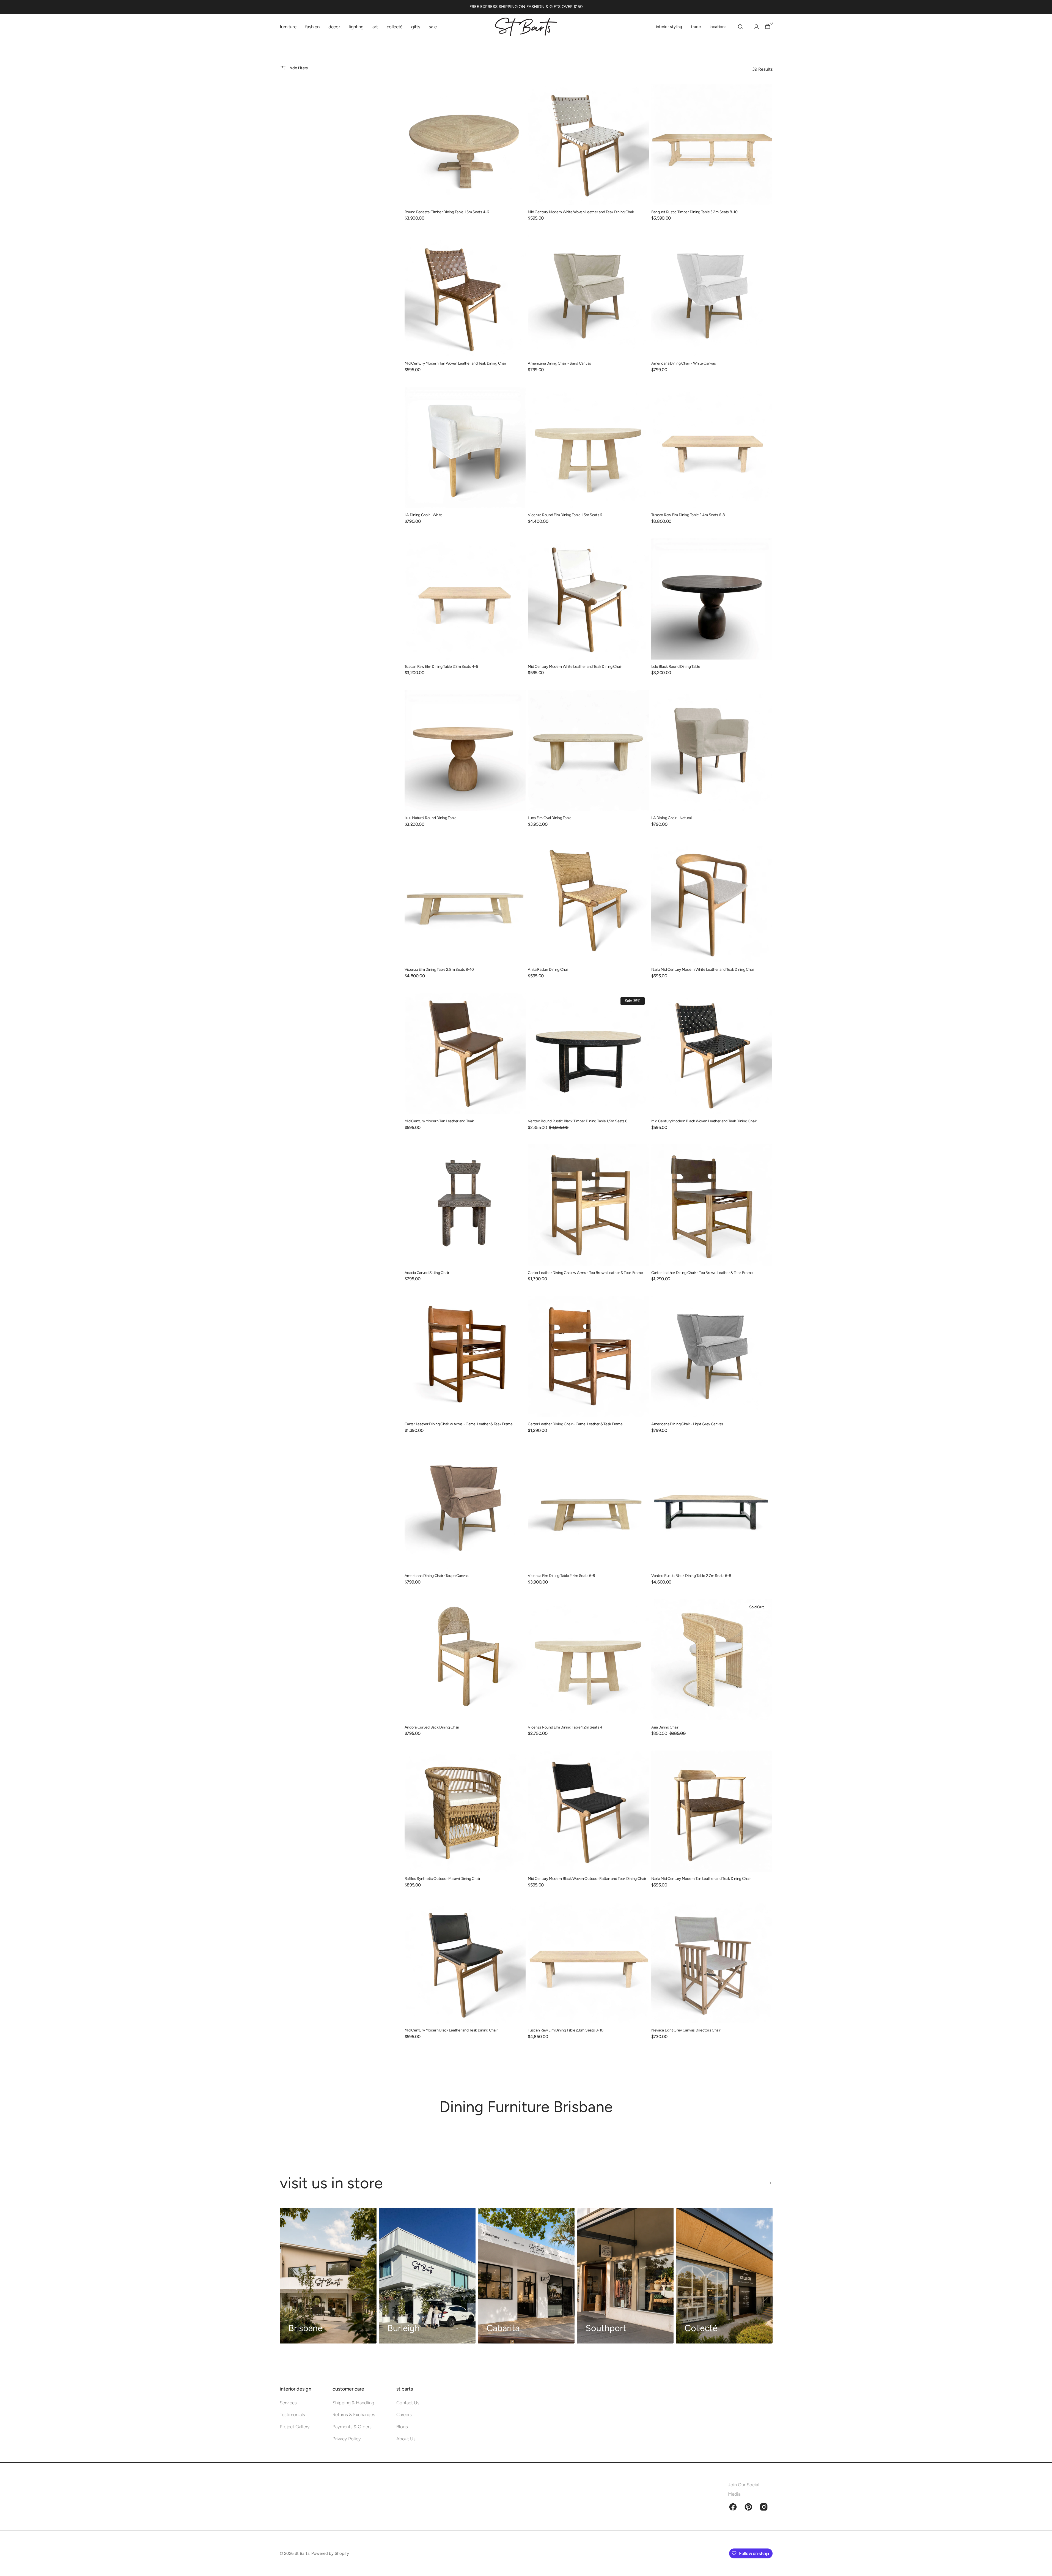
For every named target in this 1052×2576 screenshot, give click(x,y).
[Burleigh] (427, 2276)
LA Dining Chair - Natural (671, 818)
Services (288, 2403)
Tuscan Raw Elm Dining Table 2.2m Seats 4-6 (441, 667)
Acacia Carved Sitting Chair (427, 1273)
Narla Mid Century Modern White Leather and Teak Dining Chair (703, 970)
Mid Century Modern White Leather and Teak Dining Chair (575, 667)
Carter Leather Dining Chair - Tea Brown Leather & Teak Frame (702, 1273)
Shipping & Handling (353, 2403)
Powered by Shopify (330, 2553)
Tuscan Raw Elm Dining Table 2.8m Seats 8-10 (566, 2030)
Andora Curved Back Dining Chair (432, 1727)
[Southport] (625, 2276)
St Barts (302, 2553)
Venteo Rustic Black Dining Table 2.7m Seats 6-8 (691, 1576)
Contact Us (408, 2403)
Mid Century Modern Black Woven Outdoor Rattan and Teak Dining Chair (587, 1879)
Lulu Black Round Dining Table (676, 667)
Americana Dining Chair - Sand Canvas (559, 363)
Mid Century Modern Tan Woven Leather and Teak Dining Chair (456, 363)
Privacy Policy (347, 2439)
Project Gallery (295, 2427)
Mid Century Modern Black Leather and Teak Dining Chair (451, 2030)
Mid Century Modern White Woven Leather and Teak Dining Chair (581, 212)
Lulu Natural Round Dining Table (431, 818)
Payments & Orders (352, 2427)
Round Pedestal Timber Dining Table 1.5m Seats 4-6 (447, 212)
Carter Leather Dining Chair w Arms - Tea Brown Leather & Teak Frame (585, 1273)
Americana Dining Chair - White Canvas (684, 363)
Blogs (402, 2427)
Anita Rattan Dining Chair (548, 970)
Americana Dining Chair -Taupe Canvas (437, 1576)
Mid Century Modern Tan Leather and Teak (439, 1121)
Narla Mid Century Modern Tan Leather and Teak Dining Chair (701, 1879)
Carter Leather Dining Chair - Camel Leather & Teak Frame (575, 1424)
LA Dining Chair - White (424, 515)
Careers (404, 2414)
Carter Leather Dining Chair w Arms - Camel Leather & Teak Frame (459, 1424)
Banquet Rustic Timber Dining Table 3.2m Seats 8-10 (694, 212)
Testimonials (292, 2414)
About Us (406, 2439)
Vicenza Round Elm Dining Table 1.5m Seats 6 (565, 515)
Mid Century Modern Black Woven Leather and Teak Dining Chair (704, 1121)
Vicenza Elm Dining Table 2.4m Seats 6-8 (561, 1576)
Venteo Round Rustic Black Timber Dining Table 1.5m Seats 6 (578, 1121)
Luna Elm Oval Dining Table (550, 818)
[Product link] (465, 156)
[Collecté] (724, 2276)
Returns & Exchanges (354, 2414)
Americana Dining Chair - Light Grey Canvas (687, 1424)
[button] (740, 27)
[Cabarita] (526, 2276)
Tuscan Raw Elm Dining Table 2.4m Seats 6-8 (688, 515)
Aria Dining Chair (665, 1727)
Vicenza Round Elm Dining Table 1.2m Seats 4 (565, 1727)
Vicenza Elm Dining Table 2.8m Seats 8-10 (439, 970)
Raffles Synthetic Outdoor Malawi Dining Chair (443, 1879)
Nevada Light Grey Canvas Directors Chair (686, 2030)
